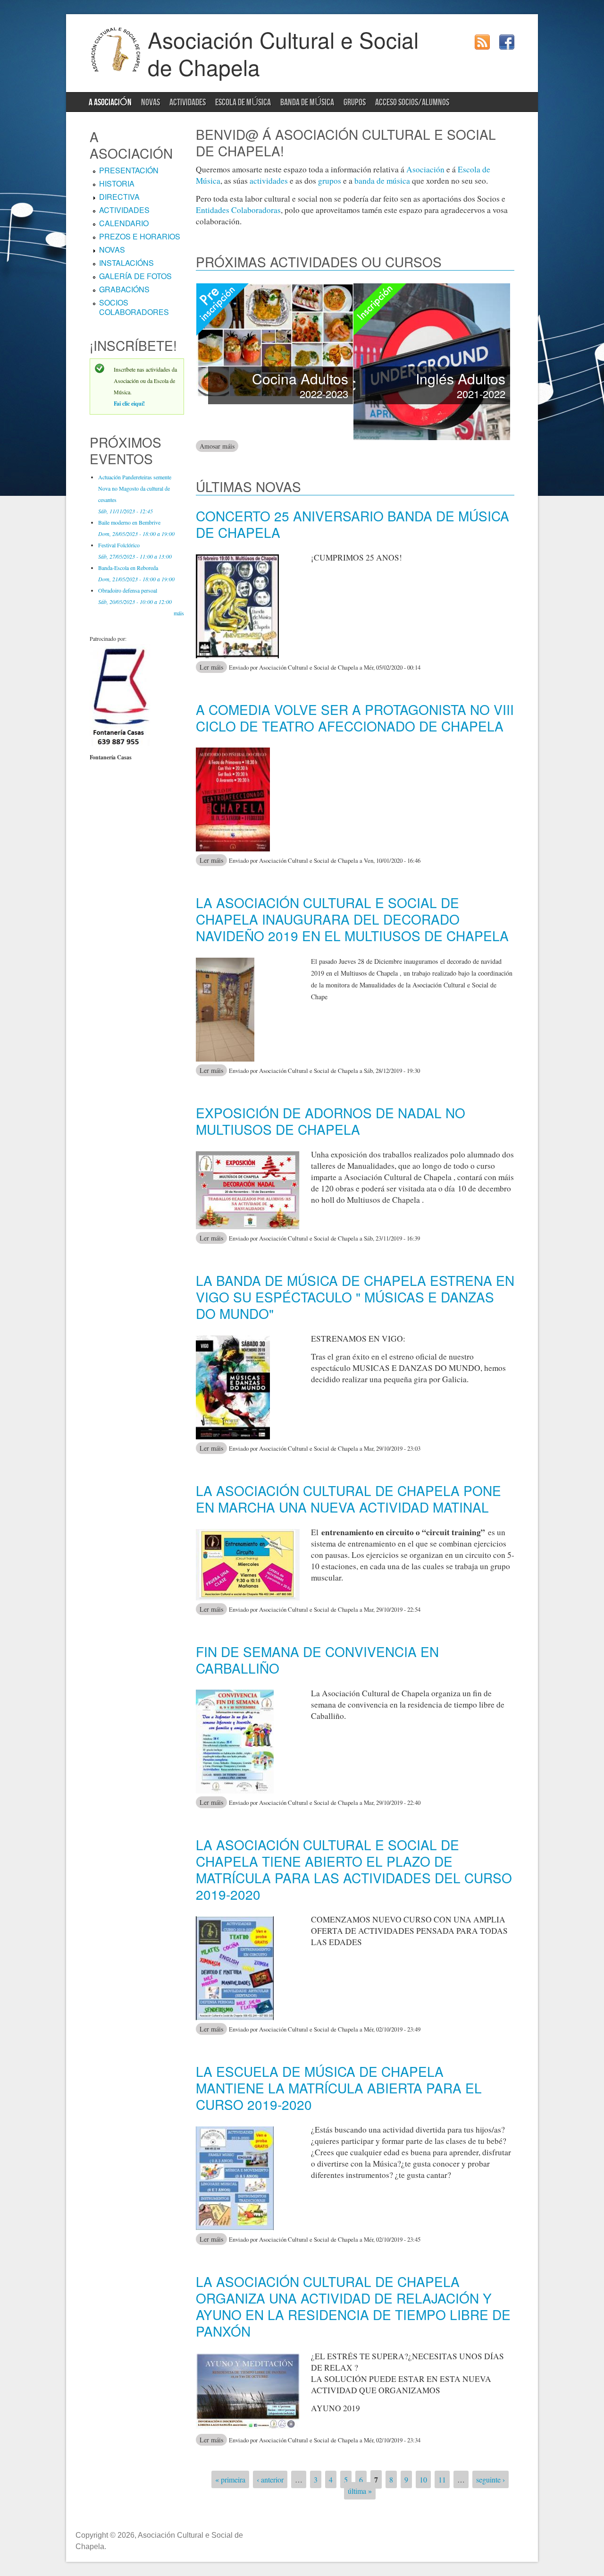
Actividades (188, 102)
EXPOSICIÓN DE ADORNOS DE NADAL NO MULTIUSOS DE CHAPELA (331, 1121)
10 (423, 2479)
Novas (151, 102)
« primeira (230, 2479)
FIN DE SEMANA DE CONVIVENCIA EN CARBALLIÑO (317, 1660)
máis (179, 613)
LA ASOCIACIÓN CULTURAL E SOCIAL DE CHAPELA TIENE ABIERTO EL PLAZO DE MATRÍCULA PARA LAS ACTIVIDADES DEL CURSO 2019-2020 (354, 1869)
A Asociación (110, 102)
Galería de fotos (135, 276)
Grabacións (124, 289)
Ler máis (213, 667)
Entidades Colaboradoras (238, 210)
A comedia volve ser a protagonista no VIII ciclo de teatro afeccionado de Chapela (355, 718)
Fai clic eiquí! (129, 404)
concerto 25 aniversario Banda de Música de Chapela (352, 524)
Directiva (119, 197)
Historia (117, 183)
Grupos (355, 102)
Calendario (124, 223)
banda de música (382, 181)
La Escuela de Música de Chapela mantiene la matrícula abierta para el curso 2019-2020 (339, 2088)
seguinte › (491, 2479)
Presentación (129, 170)
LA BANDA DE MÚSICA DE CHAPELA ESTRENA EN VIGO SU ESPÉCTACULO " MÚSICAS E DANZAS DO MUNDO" (355, 1297)
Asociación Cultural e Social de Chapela (283, 53)
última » (360, 2491)
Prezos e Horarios (140, 236)
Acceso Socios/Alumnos (412, 102)
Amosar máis (219, 446)
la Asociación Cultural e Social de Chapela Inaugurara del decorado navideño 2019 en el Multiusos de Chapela (352, 919)
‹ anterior (270, 2479)
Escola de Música (243, 102)
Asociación (425, 169)
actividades (269, 181)
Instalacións (126, 263)
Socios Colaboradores (134, 307)
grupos (330, 181)
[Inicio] (116, 70)
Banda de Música (307, 102)
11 (442, 2479)
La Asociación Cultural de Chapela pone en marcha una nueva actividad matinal (348, 1499)
